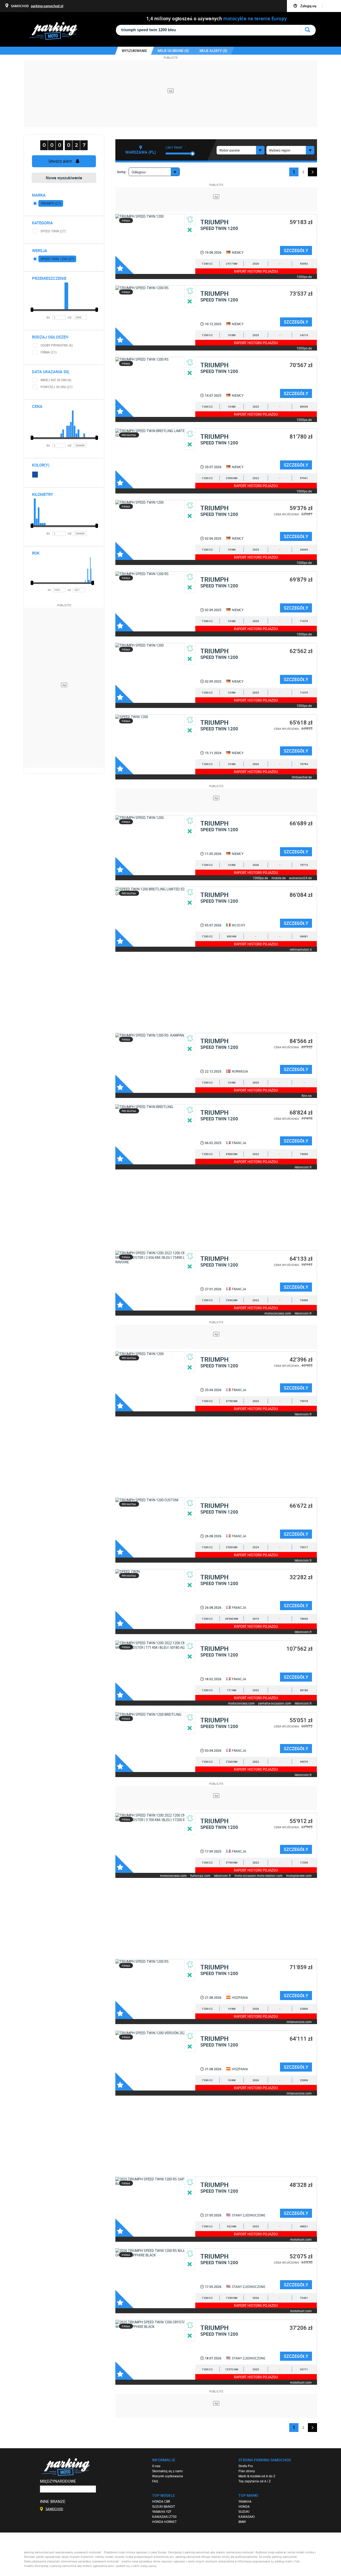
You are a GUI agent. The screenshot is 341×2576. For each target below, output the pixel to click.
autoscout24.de (300, 878)
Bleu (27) (35, 475)
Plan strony (247, 2471)
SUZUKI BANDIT (164, 2506)
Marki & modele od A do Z (257, 2476)
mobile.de (279, 878)
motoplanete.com (299, 1875)
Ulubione (124, 265)
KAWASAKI (247, 2517)
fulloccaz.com (200, 1875)
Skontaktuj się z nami (167, 2471)
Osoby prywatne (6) (57, 345)
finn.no (307, 1095)
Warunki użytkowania (168, 2476)
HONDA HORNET (164, 2522)
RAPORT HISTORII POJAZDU (256, 271)
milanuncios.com (299, 2022)
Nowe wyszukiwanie (64, 178)
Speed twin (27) (53, 231)
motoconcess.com (278, 1313)
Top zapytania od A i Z (255, 2481)
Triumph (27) (51, 203)
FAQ (155, 2481)
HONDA (244, 2506)
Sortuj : (122, 172)
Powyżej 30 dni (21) (56, 387)
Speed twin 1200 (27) (57, 259)
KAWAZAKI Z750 (164, 2517)
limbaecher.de (302, 777)
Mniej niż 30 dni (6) (56, 380)
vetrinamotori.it (301, 949)
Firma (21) (48, 352)
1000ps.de (304, 276)
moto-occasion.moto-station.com (259, 1875)
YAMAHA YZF (162, 2511)
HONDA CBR (161, 2501)
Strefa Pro (246, 2466)
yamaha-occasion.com (275, 1703)
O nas (156, 2466)
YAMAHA (245, 2501)
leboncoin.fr (303, 1167)
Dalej (312, 172)
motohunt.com (301, 2239)
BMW (242, 2522)
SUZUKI (244, 2511)
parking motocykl (58, 31)
